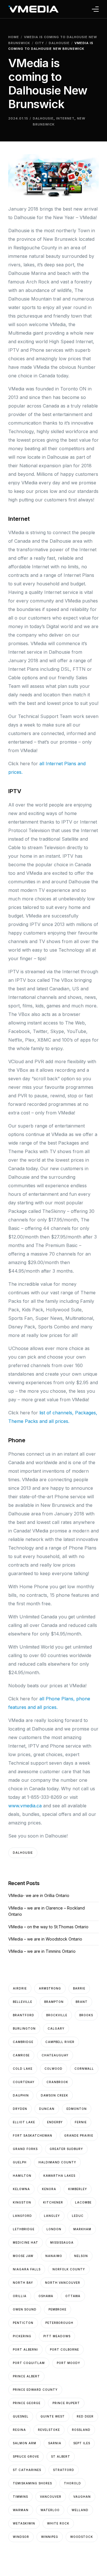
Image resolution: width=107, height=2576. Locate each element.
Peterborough (59, 2323)
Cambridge (23, 2042)
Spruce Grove (26, 2456)
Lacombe (83, 2202)
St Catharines (27, 2470)
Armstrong (50, 1988)
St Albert (61, 2456)
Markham (82, 2229)
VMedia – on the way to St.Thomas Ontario (48, 1927)
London (54, 2229)
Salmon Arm (25, 2443)
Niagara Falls (27, 2269)
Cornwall (84, 2069)
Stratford (64, 2470)
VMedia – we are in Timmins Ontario (42, 1951)
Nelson (81, 2256)
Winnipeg (50, 2537)
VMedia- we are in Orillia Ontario (39, 1895)
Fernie (81, 2122)
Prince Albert (26, 2376)
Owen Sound (25, 2309)
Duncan (47, 2109)
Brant (82, 2002)
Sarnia (55, 2443)
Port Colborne (64, 2349)
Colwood (53, 2069)
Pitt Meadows (57, 2336)
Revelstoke (49, 2430)
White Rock (58, 2523)
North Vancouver (63, 2283)
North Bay (23, 2283)
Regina (19, 2430)
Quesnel (21, 2416)
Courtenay (24, 2082)
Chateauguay (55, 2055)
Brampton (54, 2002)
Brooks (86, 2015)
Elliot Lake (24, 2122)
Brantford (24, 2015)
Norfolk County (69, 2269)
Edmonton (77, 2109)
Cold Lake (23, 2069)
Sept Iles (82, 2443)
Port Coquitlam (29, 2363)
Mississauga (62, 2242)
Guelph (20, 2162)
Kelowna (21, 2189)
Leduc (78, 2216)
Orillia (20, 2296)
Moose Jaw (23, 2256)
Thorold (72, 2483)
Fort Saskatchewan (33, 2135)
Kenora (49, 2189)
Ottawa (73, 2296)
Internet (65, 118)
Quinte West (53, 2416)
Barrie (79, 1988)
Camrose (21, 2055)
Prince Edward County (35, 2390)
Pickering (22, 2336)
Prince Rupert (66, 2403)
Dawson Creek (54, 2095)
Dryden (20, 2109)
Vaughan (82, 2497)
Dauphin (21, 2095)
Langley (52, 2216)
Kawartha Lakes (59, 2176)
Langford (22, 2216)
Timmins (20, 2497)
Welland (80, 2510)
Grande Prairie (79, 2135)
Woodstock (82, 2537)
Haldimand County (57, 2162)
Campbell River (60, 2042)
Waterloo (50, 2510)
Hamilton (22, 2176)
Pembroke (57, 2309)
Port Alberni (25, 2349)
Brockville (57, 2015)
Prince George (27, 2403)
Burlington (24, 2028)
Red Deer (85, 2416)
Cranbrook (57, 2082)
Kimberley (78, 2189)
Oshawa (46, 2296)
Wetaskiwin (24, 2523)
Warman (21, 2510)
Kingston (22, 2202)
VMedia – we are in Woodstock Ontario (45, 1939)
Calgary (56, 2028)
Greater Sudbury (66, 2149)
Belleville (23, 2002)
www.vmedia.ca (25, 1806)
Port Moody (68, 2363)
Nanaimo (54, 2256)
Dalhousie (43, 118)
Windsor (21, 2537)
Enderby (55, 2122)
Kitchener (53, 2202)
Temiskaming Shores (32, 2483)
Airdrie (20, 1988)
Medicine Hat (26, 2242)
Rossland (81, 2430)
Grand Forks (25, 2149)
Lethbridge (24, 2229)
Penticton (23, 2323)
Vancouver (51, 2497)
